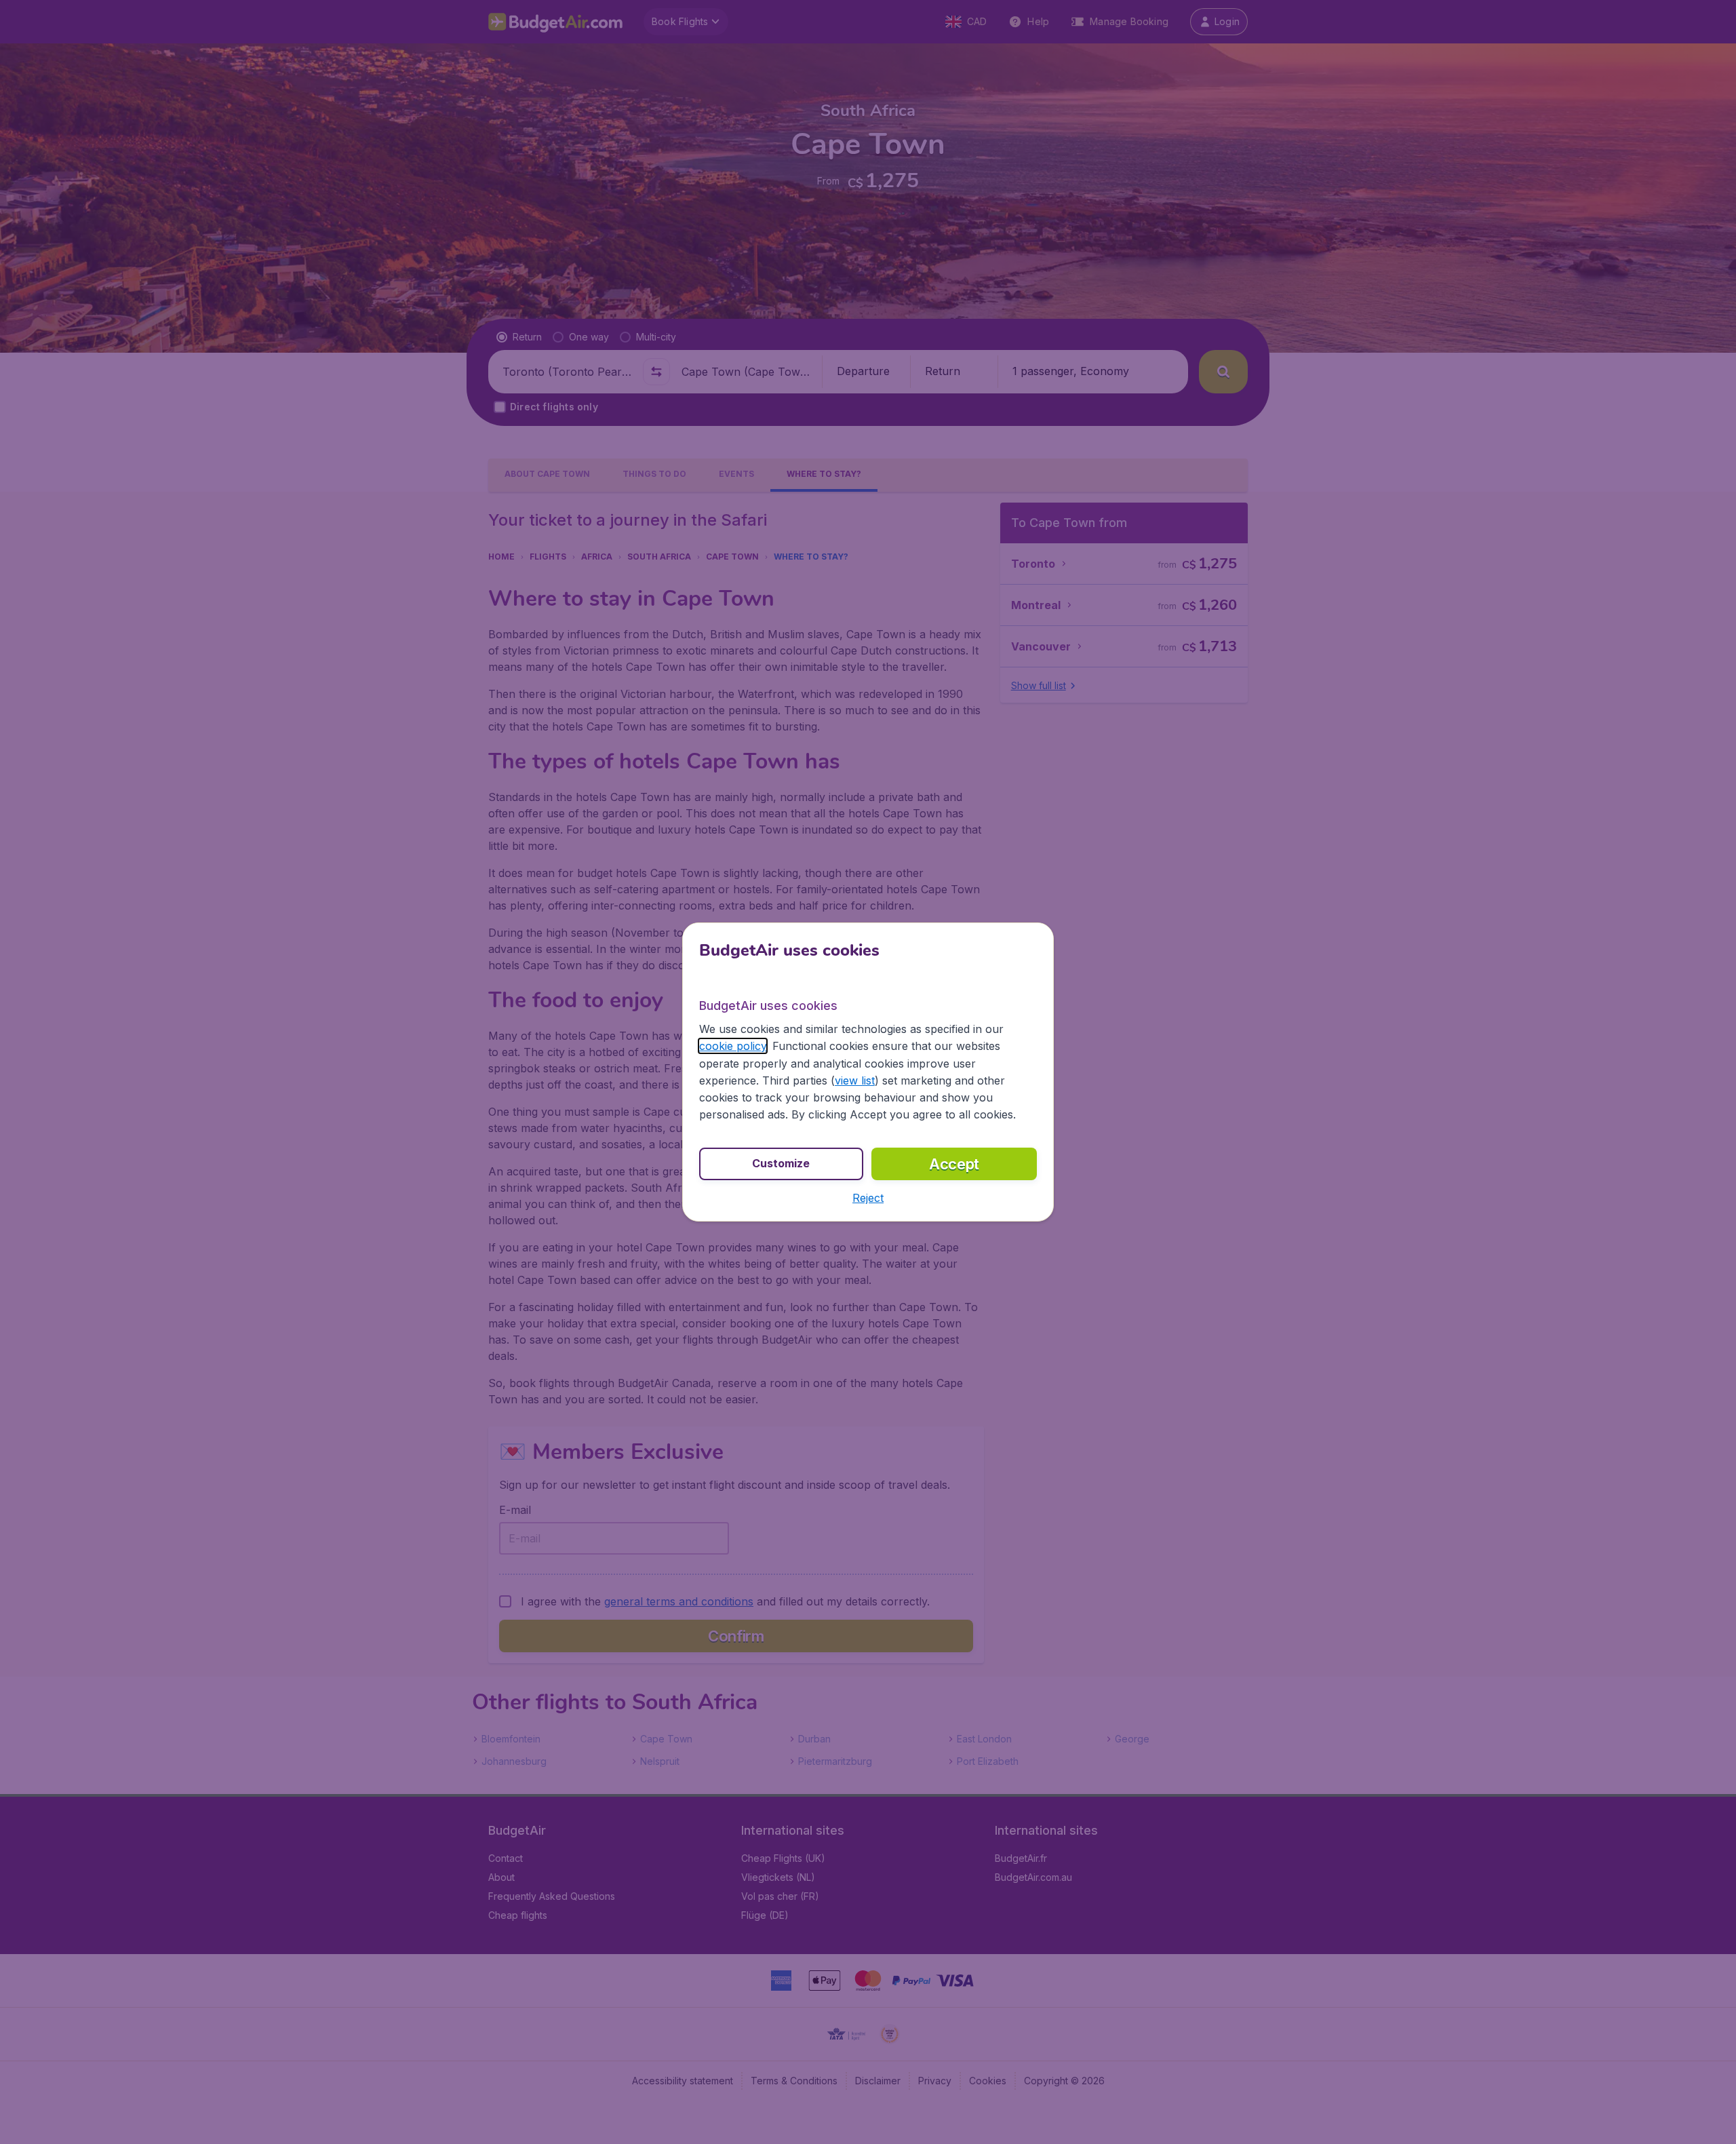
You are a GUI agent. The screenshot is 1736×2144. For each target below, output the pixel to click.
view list (855, 1080)
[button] (868, 1198)
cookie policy (733, 1046)
